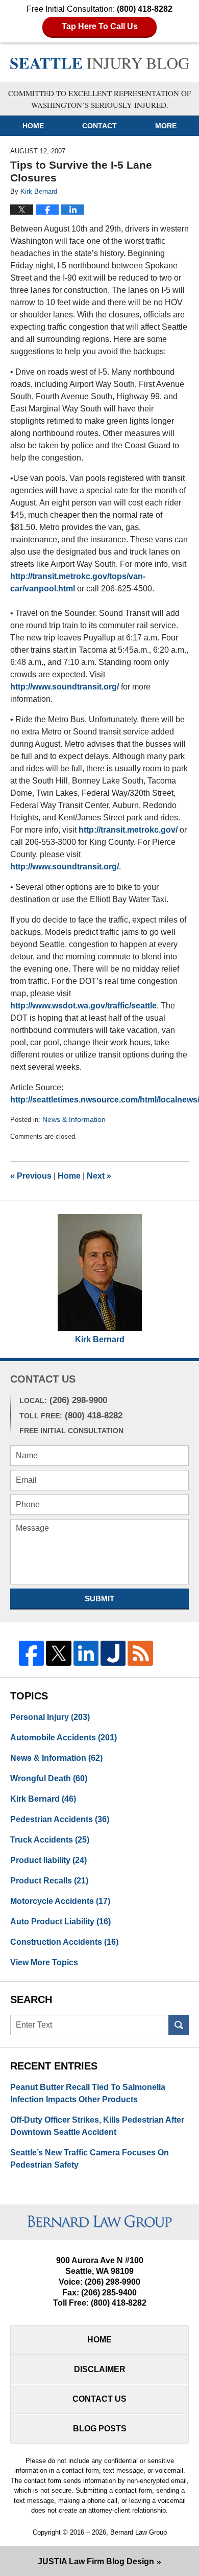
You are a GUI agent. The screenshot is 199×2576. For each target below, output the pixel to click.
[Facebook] (31, 1653)
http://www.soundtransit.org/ (65, 687)
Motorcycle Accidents (60, 1901)
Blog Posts (100, 2429)
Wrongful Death (49, 1778)
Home (33, 126)
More (166, 126)
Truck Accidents (50, 1840)
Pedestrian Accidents (60, 1819)
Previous (31, 1176)
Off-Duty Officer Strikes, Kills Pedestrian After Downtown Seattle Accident (97, 2126)
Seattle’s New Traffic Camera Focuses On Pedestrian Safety (90, 2159)
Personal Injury (50, 1717)
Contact (99, 126)
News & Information (74, 1119)
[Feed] (140, 1653)
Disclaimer (100, 2369)
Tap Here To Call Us (100, 26)
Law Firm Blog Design (96, 2561)
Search (179, 2025)
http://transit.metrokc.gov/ (128, 830)
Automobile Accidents (64, 1738)
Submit (99, 1598)
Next (99, 1176)
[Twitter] (58, 1653)
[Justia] (113, 1653)
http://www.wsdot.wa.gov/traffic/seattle (83, 1006)
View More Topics (44, 1962)
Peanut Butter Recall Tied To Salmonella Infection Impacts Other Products (88, 2093)
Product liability (48, 1860)
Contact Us (99, 2399)
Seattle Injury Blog (100, 64)
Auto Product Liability (60, 1922)
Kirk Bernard (100, 1339)
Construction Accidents (64, 1942)
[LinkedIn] (86, 1653)
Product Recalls (49, 1881)
